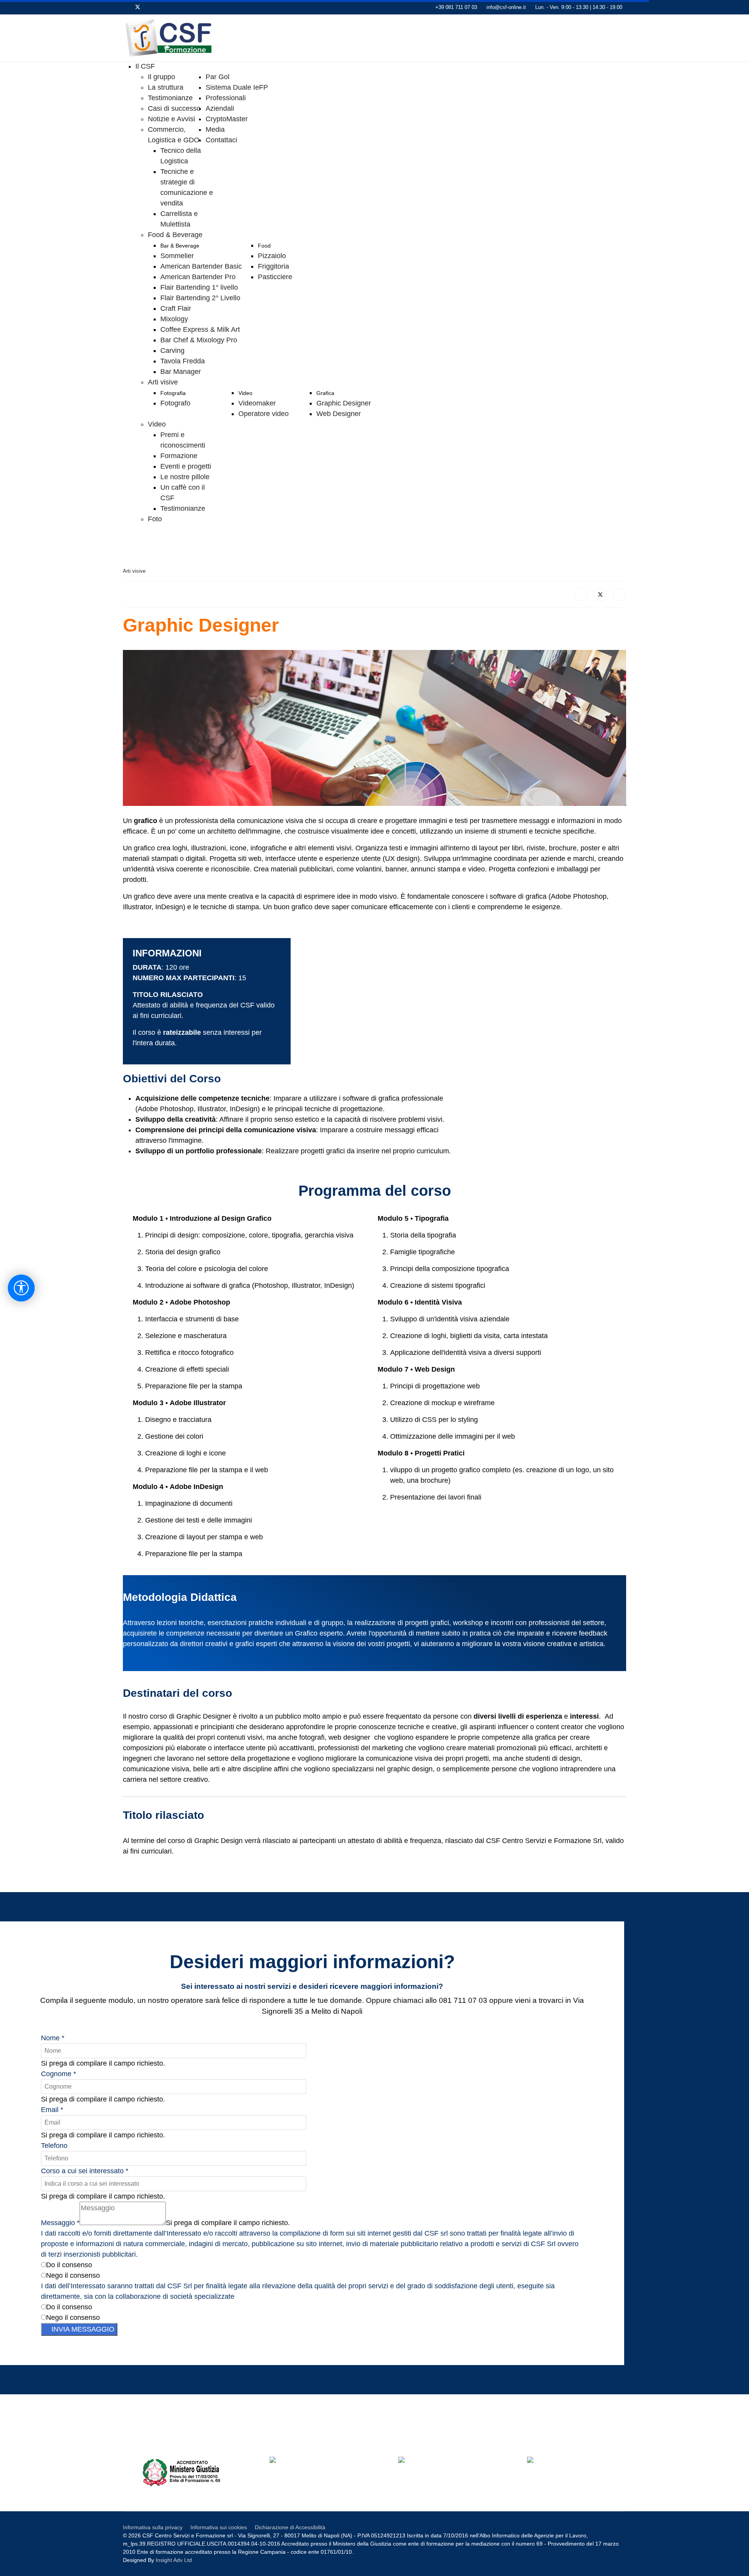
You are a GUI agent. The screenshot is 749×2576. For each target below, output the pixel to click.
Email (52, 2110)
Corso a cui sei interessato (85, 2171)
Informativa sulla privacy (153, 2527)
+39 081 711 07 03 (456, 7)
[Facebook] (125, 7)
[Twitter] (138, 7)
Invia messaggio (82, 2329)
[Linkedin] (162, 7)
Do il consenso (69, 2265)
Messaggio (60, 2223)
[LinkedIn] (619, 595)
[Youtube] (150, 7)
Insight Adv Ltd (174, 2560)
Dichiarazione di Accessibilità (290, 2527)
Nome (53, 2038)
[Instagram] (175, 7)
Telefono (54, 2146)
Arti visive (134, 571)
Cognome (59, 2074)
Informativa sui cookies (219, 2527)
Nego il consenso (73, 2275)
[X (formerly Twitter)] (600, 595)
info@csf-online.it (506, 7)
